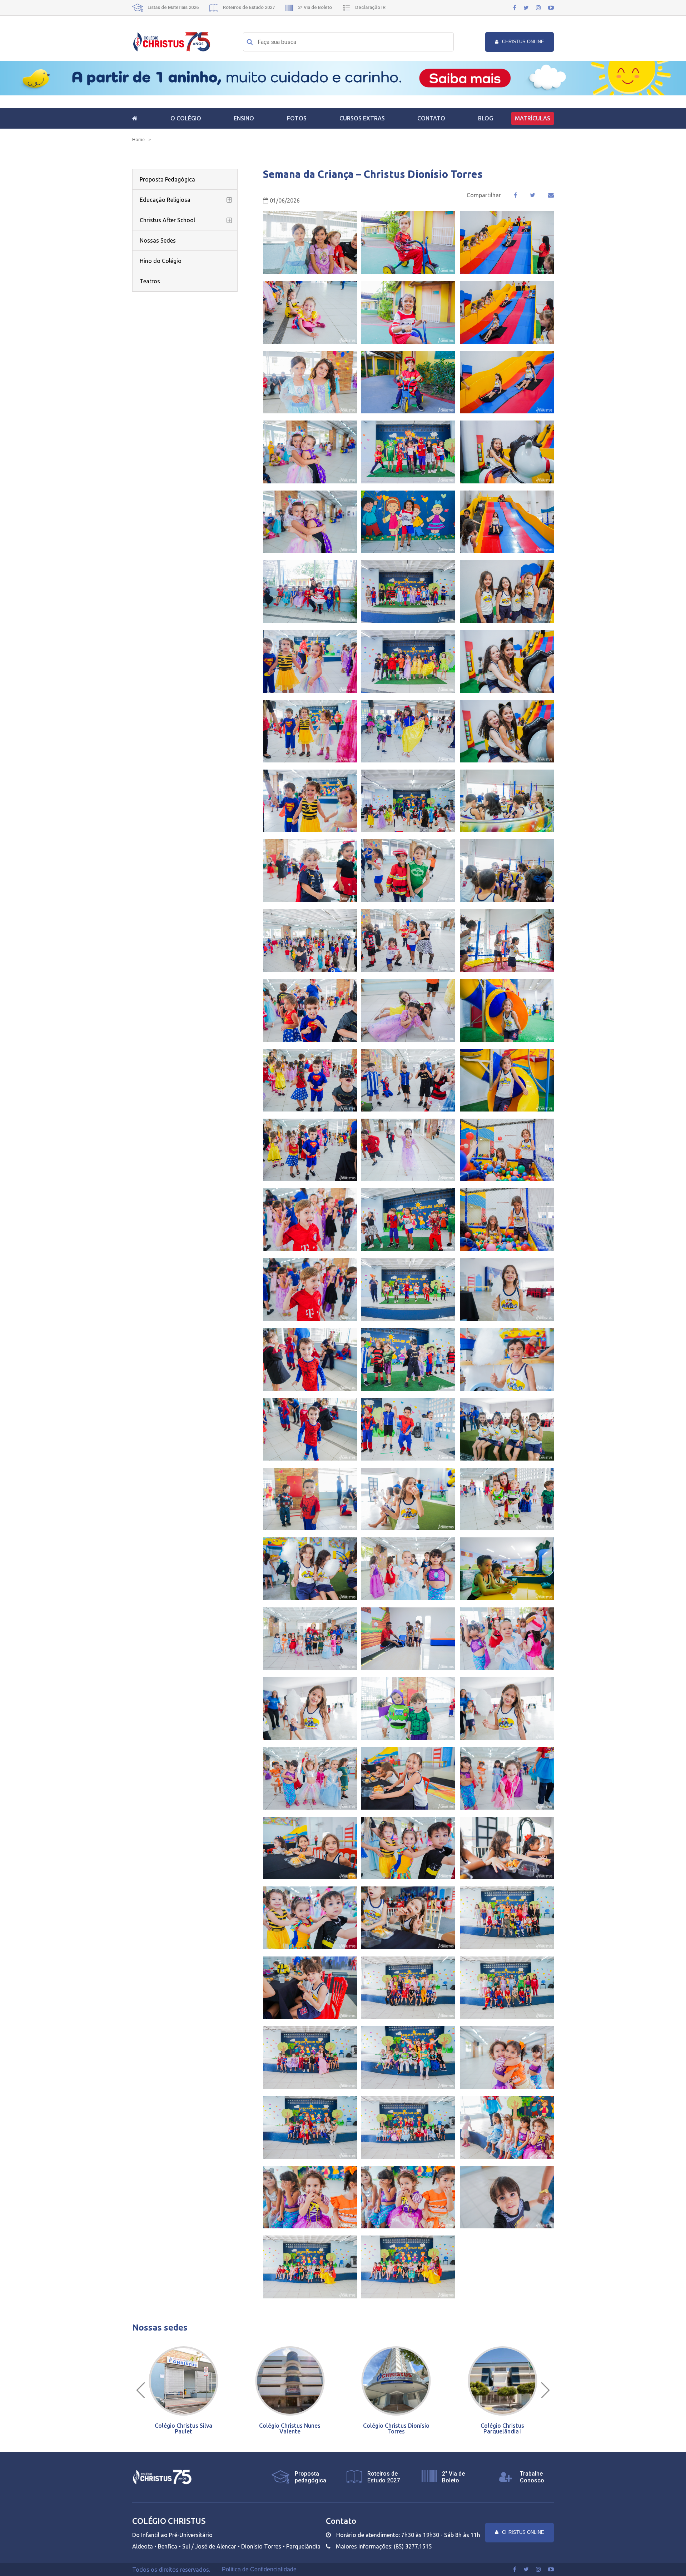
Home (138, 140)
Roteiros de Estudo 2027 (248, 7)
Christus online (523, 42)
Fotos (297, 118)
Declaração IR (370, 7)
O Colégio (186, 118)
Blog (486, 118)
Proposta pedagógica (310, 2477)
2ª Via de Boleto (314, 7)
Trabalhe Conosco (532, 2477)
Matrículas (533, 118)
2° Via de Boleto (453, 2477)
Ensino (244, 118)
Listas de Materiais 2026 (173, 7)
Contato (431, 118)
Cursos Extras (362, 118)
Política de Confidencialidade (259, 2570)
